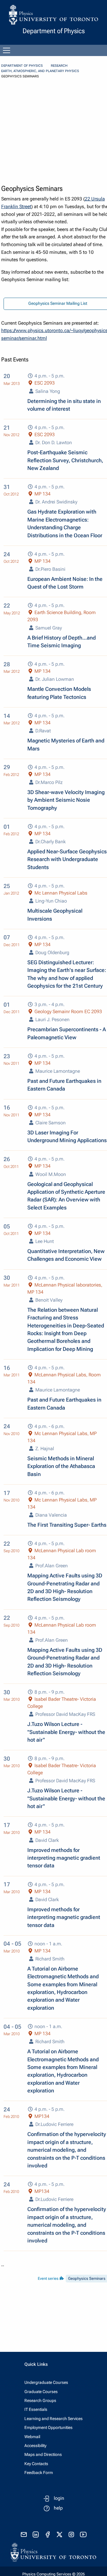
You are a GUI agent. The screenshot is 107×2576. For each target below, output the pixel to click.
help (58, 2508)
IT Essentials (36, 2409)
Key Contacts (36, 2464)
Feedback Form (39, 2473)
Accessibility (35, 2446)
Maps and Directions (43, 2454)
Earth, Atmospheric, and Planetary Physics (40, 71)
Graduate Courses (41, 2392)
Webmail (32, 2437)
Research (59, 66)
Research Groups (40, 2400)
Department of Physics (22, 66)
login (59, 2498)
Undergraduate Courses (46, 2382)
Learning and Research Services (53, 2419)
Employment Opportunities (48, 2427)
